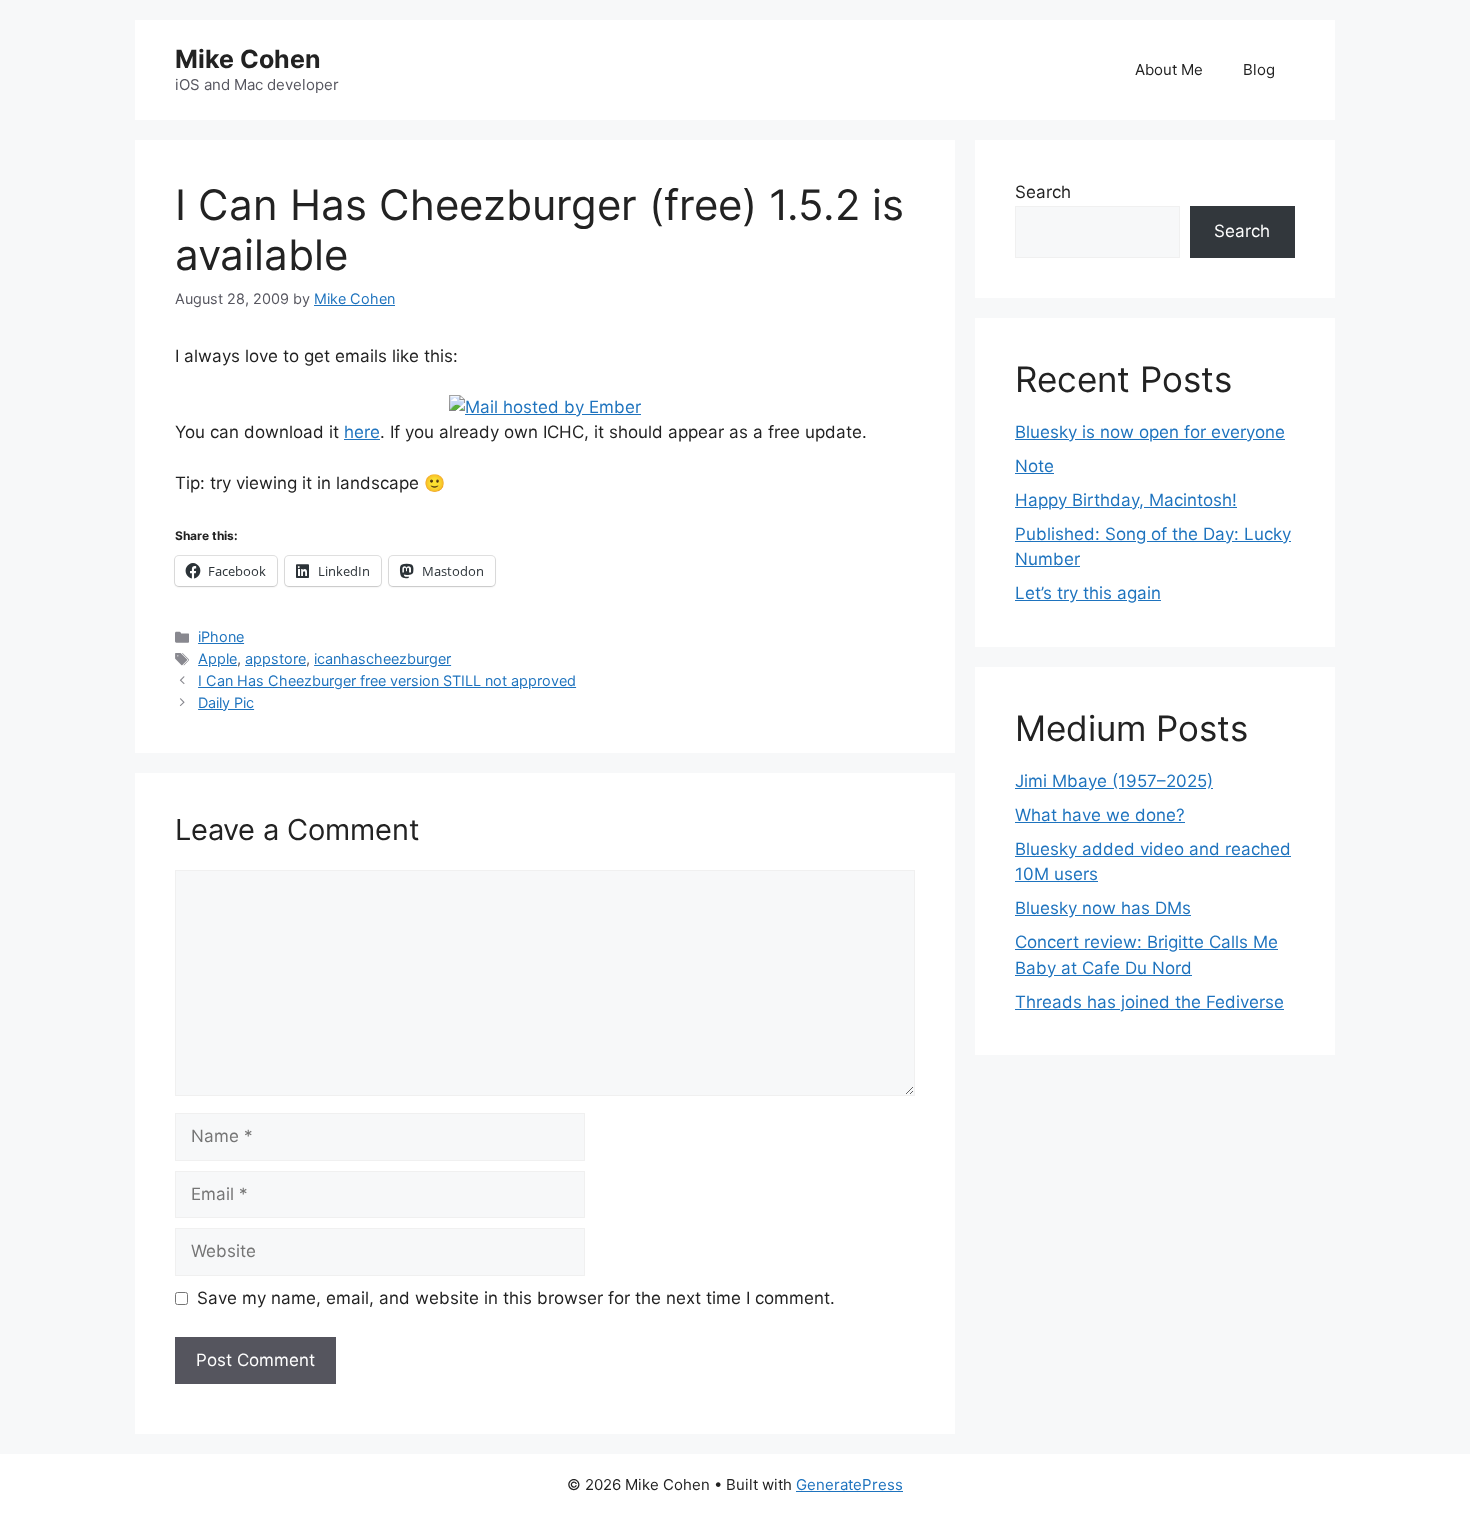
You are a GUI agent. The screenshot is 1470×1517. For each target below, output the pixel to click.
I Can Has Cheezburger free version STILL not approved (387, 680)
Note (1034, 466)
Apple (217, 658)
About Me (1169, 69)
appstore (275, 658)
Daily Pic (226, 702)
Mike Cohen (248, 59)
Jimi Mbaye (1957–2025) (1114, 781)
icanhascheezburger (382, 658)
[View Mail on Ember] (545, 407)
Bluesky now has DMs (1103, 908)
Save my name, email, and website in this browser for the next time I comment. (516, 1298)
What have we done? (1100, 815)
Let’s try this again (1088, 593)
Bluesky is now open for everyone (1150, 432)
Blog (1259, 69)
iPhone (221, 636)
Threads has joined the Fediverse (1149, 1002)
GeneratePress (849, 1484)
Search (1043, 192)
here (362, 432)
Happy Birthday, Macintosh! (1126, 500)
